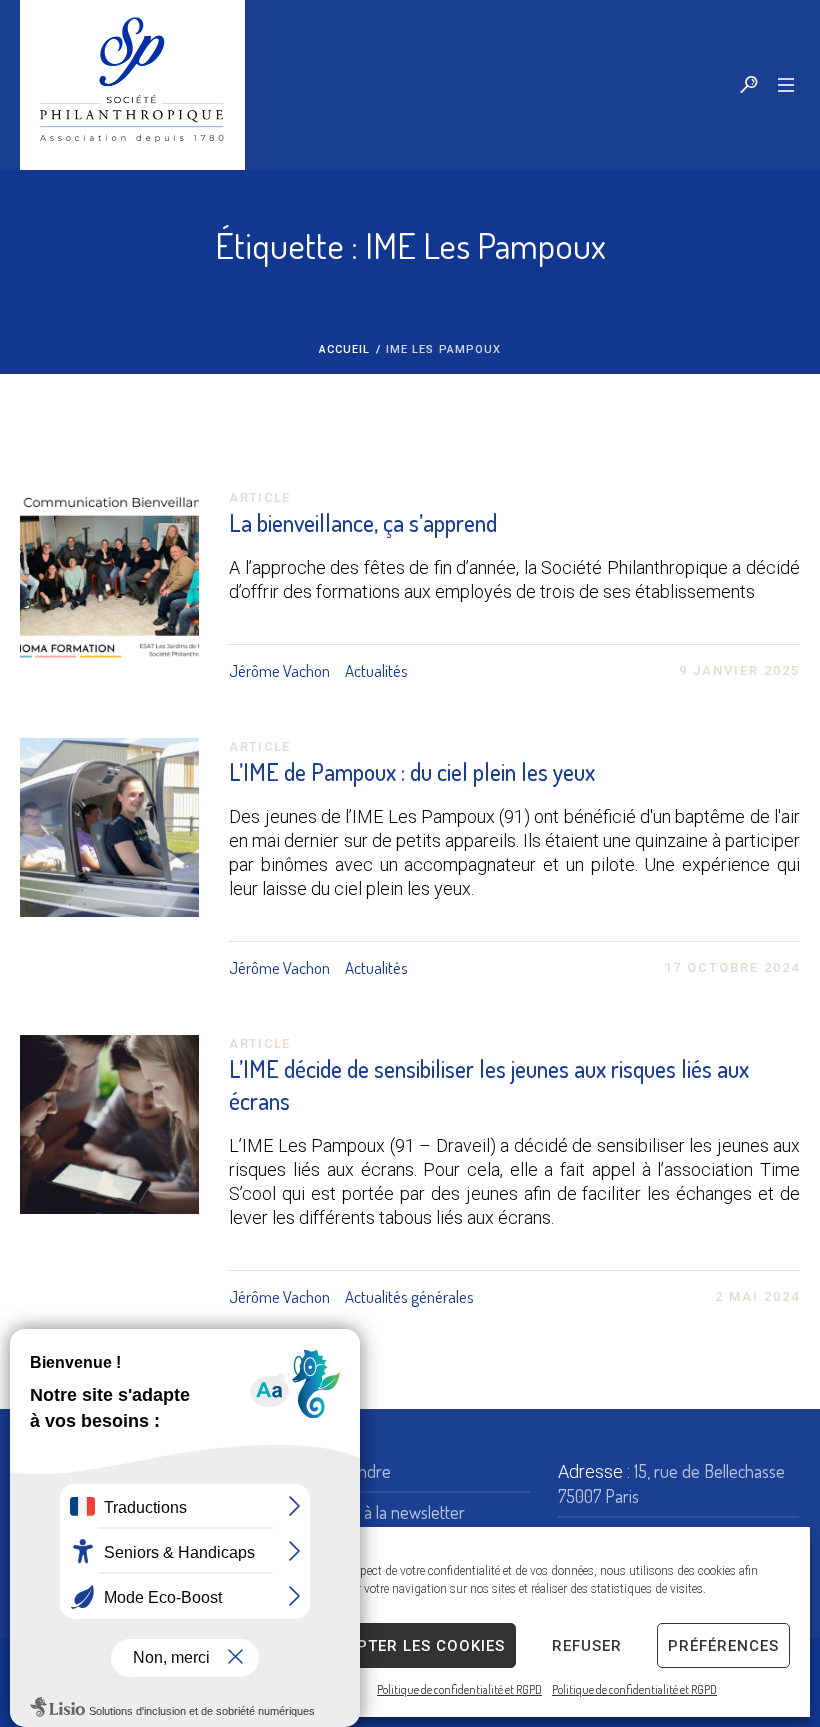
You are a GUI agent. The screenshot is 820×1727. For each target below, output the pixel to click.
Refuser (587, 1646)
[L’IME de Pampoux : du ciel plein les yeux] (109, 827)
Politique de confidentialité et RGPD (459, 1689)
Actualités (376, 670)
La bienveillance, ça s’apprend (363, 522)
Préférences (723, 1646)
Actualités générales (409, 1296)
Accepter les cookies (410, 1646)
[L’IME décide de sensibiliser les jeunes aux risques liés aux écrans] (109, 1124)
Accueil (345, 349)
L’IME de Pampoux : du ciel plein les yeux (412, 771)
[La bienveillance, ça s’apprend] (109, 578)
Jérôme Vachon (279, 670)
